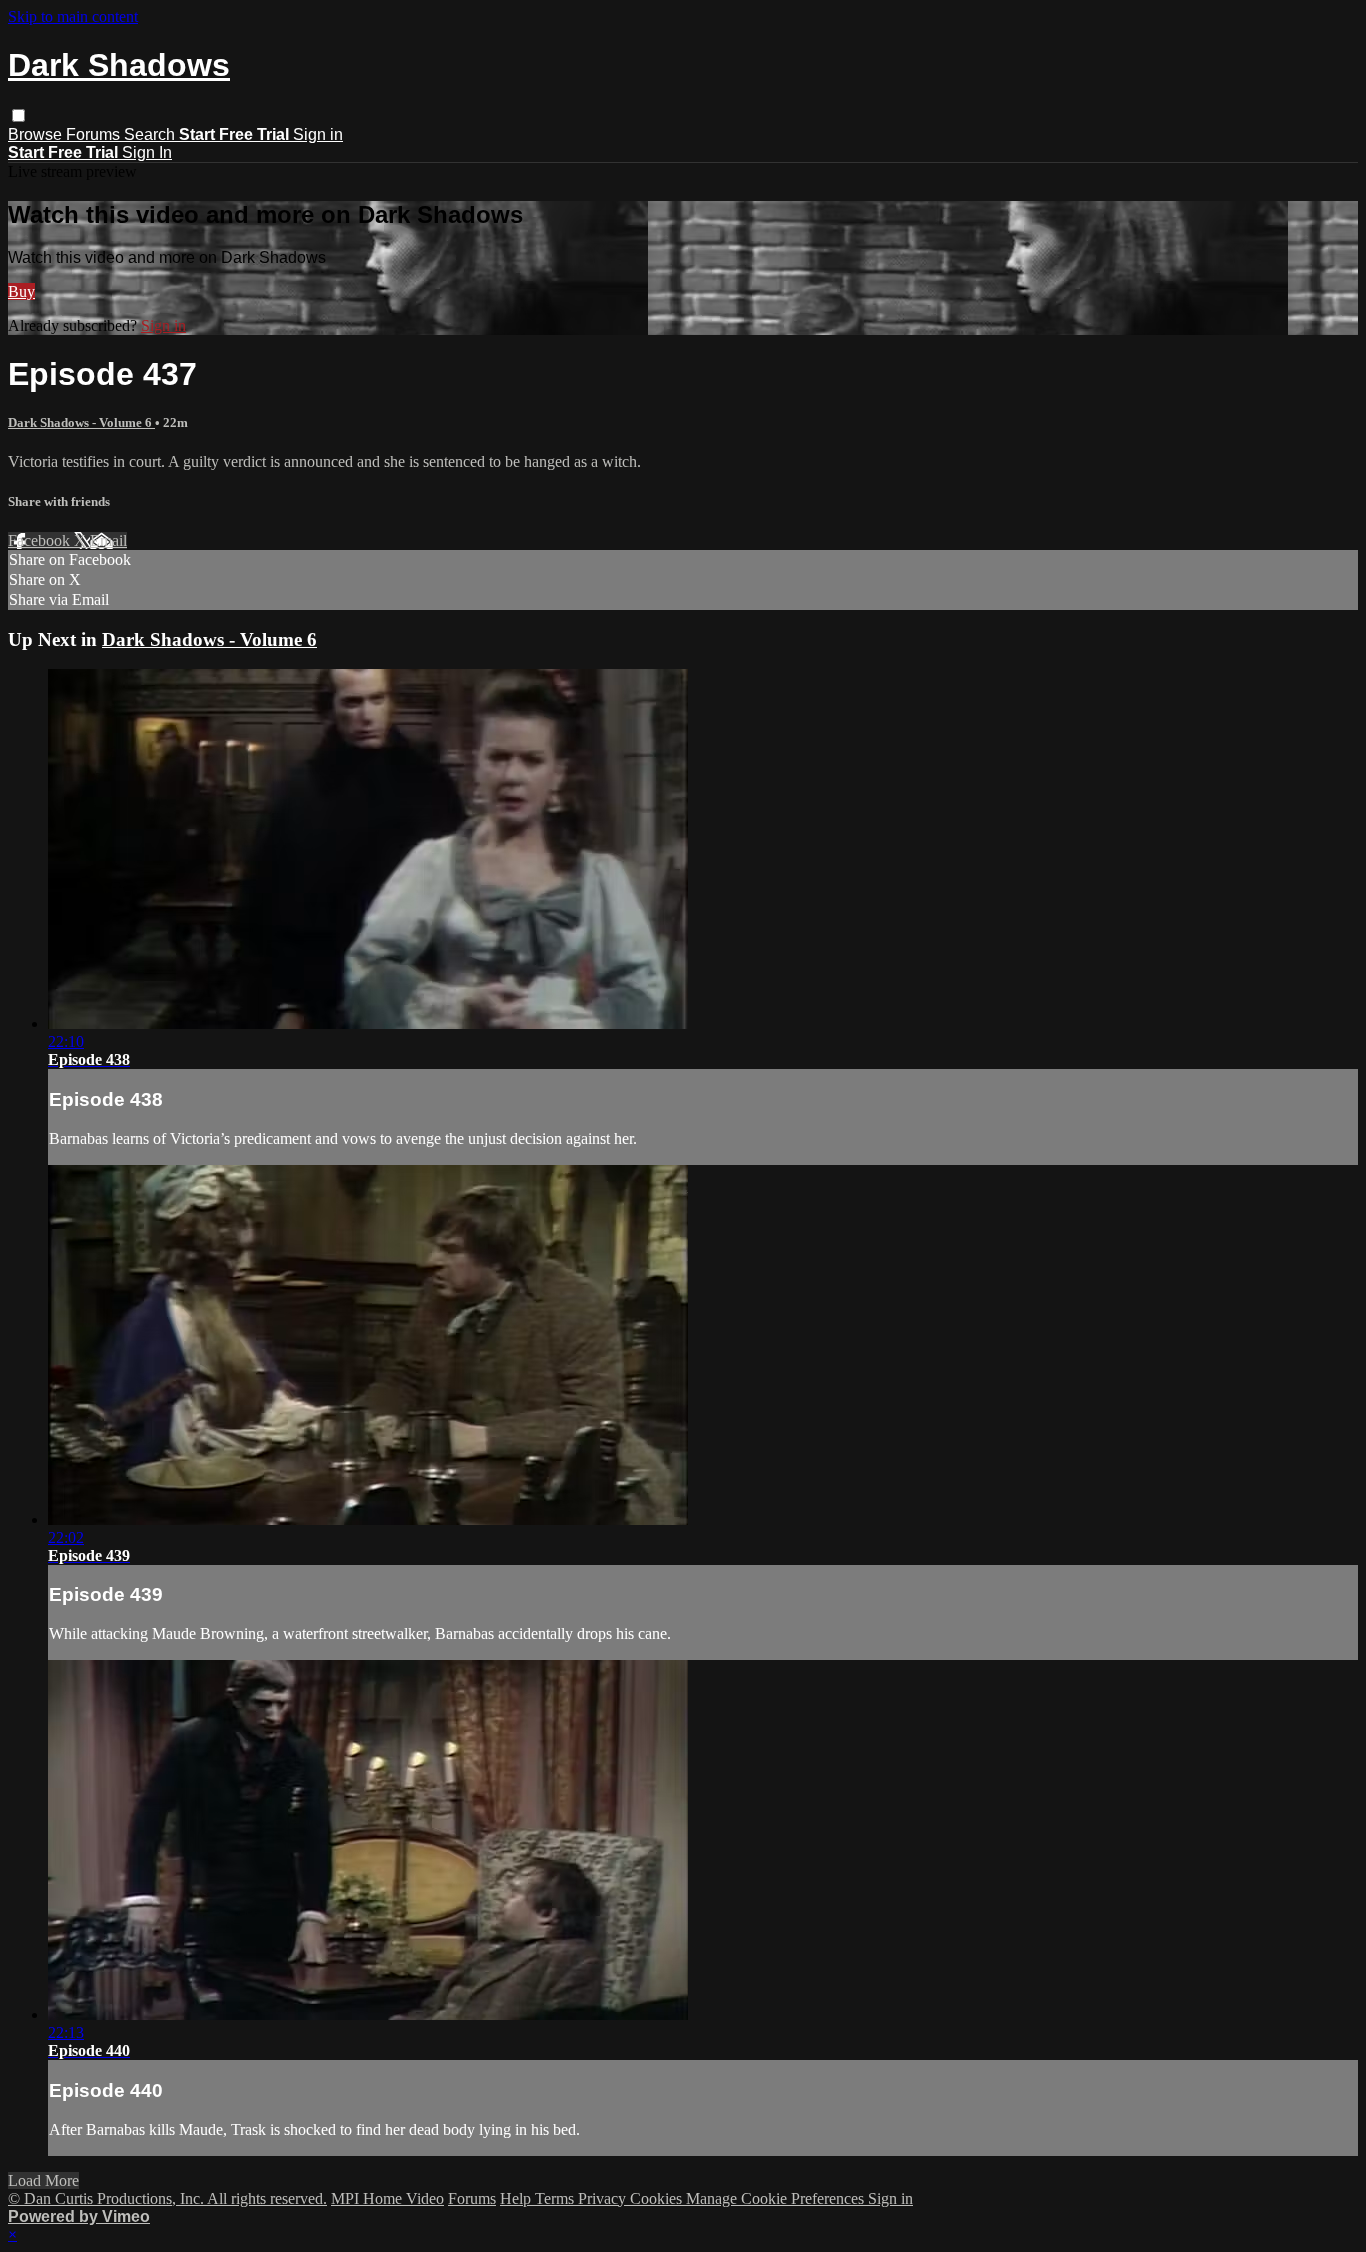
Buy (21, 291)
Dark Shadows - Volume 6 (81, 422)
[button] (18, 115)
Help (517, 2198)
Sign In (147, 152)
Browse (37, 134)
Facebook (41, 540)
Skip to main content (73, 16)
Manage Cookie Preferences (777, 2198)
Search (151, 134)
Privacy (604, 2198)
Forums (95, 134)
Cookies (658, 2198)
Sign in (318, 134)
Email (108, 540)
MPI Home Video (387, 2198)
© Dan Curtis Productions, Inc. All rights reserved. (167, 2198)
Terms (556, 2198)
